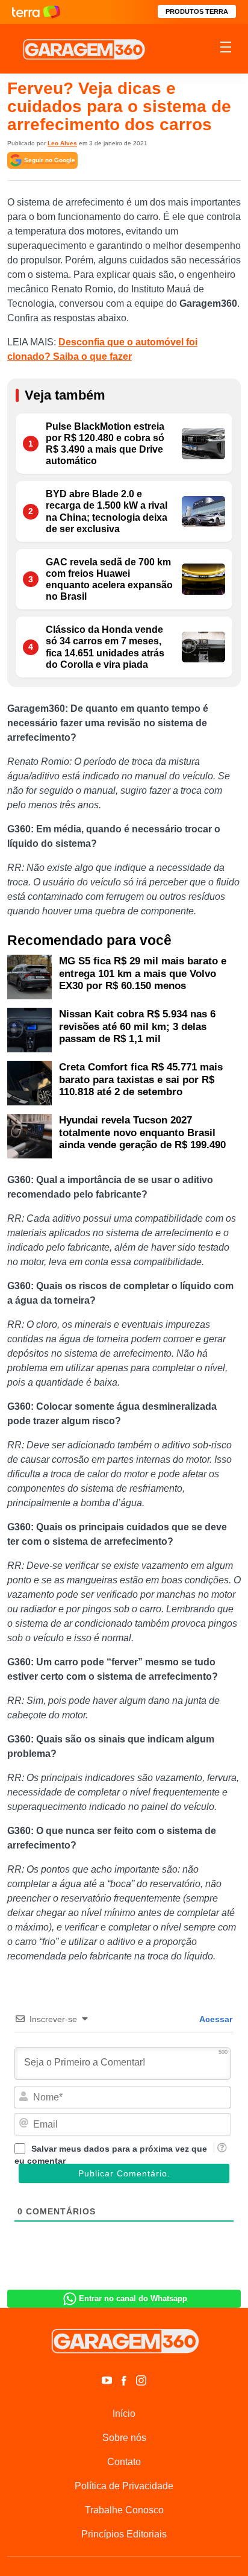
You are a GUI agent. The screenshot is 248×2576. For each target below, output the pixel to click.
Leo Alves (62, 143)
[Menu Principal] (226, 49)
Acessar (215, 2019)
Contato (124, 2462)
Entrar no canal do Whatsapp (133, 2298)
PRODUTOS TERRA (197, 11)
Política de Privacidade (124, 2486)
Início (124, 2414)
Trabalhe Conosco (124, 2510)
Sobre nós (124, 2438)
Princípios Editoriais (124, 2534)
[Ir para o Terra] (36, 12)
